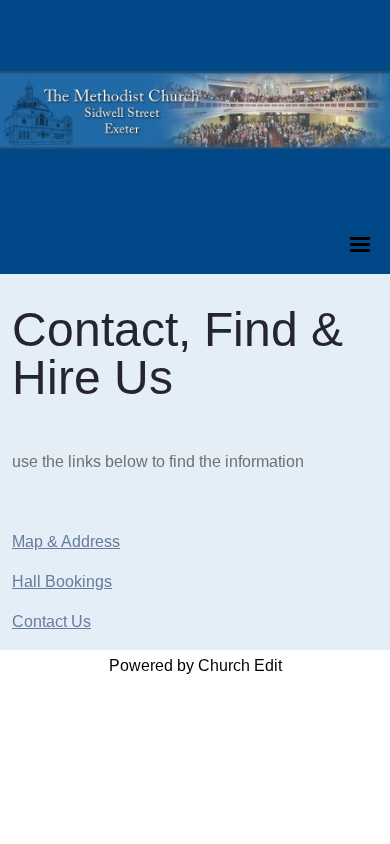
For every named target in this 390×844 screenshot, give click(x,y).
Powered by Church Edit (195, 665)
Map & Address (66, 541)
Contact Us (51, 621)
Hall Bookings (62, 581)
